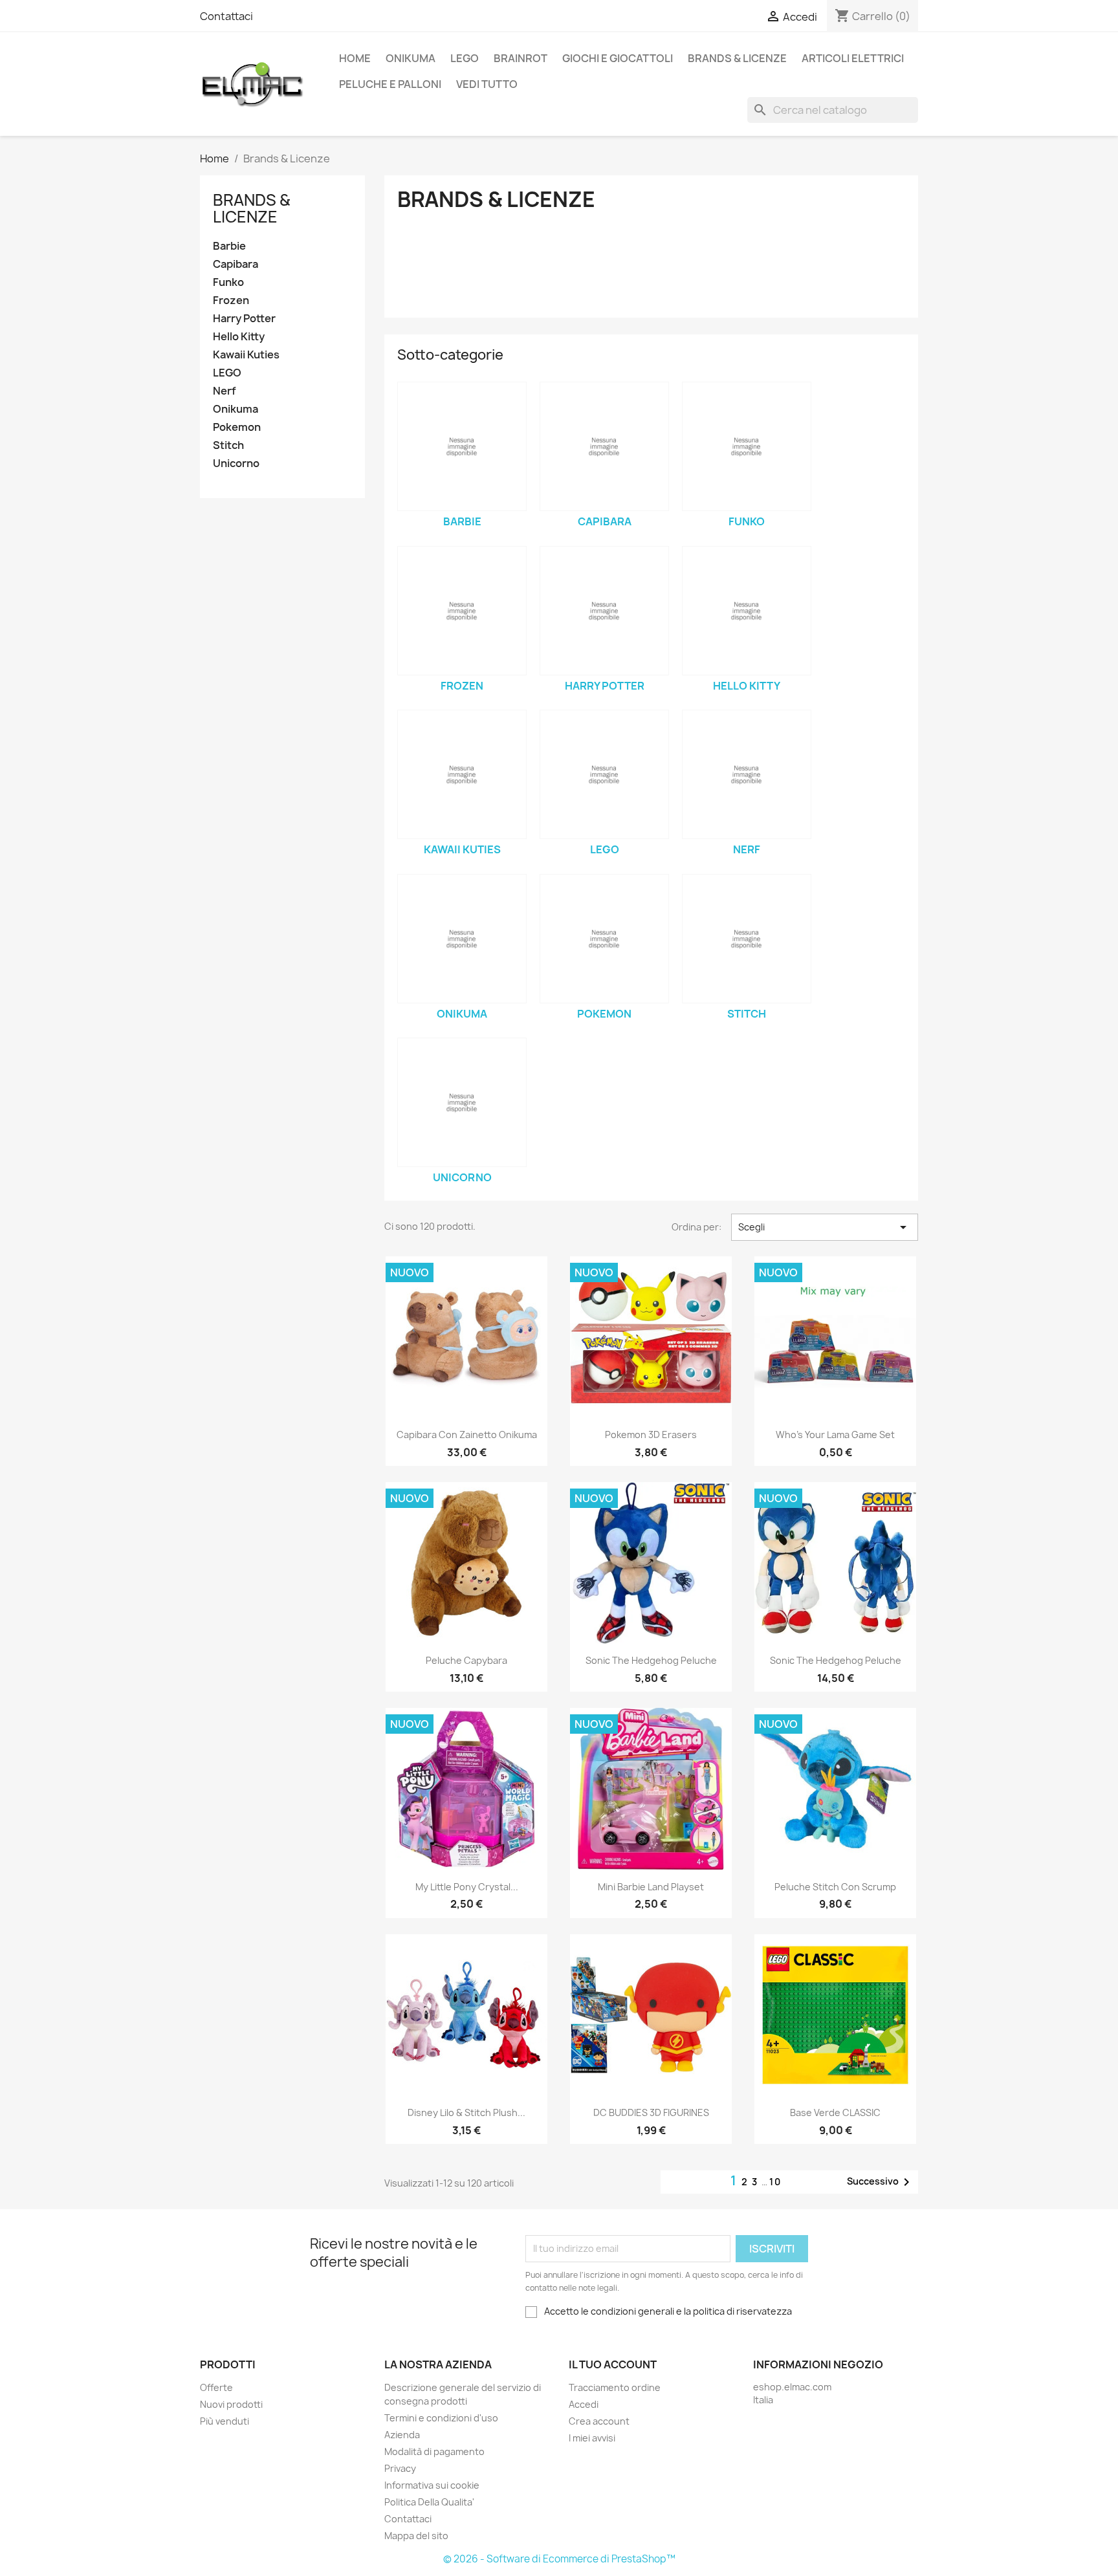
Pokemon (237, 427)
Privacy (400, 2468)
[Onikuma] (462, 939)
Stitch (228, 445)
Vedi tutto (487, 84)
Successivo (881, 2182)
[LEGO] (604, 774)
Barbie (229, 246)
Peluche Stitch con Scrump (835, 1887)
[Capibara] (604, 446)
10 (775, 2182)
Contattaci (226, 16)
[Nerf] (747, 774)
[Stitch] (747, 939)
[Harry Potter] (604, 611)
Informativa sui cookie (432, 2485)
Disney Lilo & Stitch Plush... (466, 2112)
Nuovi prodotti (231, 2404)
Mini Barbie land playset (651, 1887)
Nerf (225, 391)
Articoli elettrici (853, 58)
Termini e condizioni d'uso (441, 2418)
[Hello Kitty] (747, 611)
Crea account (599, 2421)
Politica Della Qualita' (429, 2502)
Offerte (216, 2387)
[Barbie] (462, 446)
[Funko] (747, 446)
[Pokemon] (604, 939)
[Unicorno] (462, 1102)
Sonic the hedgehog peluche (651, 1660)
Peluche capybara (466, 1660)
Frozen (231, 300)
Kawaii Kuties (246, 355)
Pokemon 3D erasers (651, 1435)
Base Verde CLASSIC (835, 2112)
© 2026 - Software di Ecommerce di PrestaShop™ (559, 2559)
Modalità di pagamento (434, 2451)
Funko (228, 282)
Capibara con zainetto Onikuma (467, 1435)
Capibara (236, 264)
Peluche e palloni (390, 84)
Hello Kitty (239, 337)
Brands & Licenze (737, 58)
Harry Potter (244, 319)
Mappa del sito (416, 2536)
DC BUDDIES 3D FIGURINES (651, 2112)
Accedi (584, 2404)
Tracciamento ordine (615, 2387)
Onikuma (411, 58)
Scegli (825, 1227)
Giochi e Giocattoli (618, 58)
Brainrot (521, 58)
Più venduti (225, 2421)
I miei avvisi (592, 2438)
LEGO (465, 58)
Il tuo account (613, 2364)
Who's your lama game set (835, 1435)
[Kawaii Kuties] (462, 774)
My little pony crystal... (467, 1887)
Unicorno (236, 464)
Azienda (402, 2435)
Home (355, 58)
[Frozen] (462, 611)
